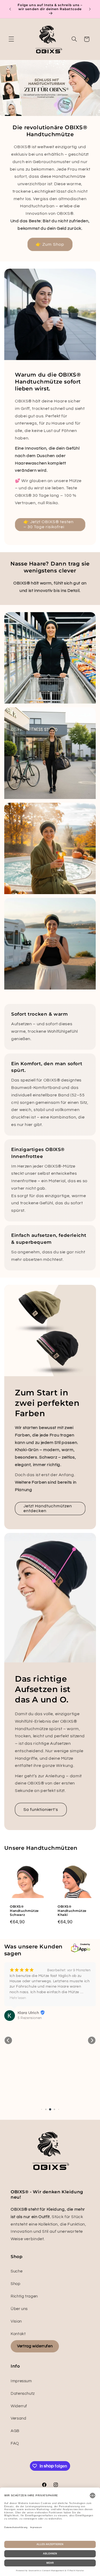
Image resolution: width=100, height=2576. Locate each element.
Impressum (21, 2381)
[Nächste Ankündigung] (90, 9)
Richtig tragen (24, 2296)
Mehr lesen (18, 1998)
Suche (17, 2271)
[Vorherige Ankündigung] (10, 9)
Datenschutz (23, 2394)
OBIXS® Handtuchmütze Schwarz (24, 1911)
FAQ (15, 2443)
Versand (18, 2418)
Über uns (19, 2309)
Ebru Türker (28, 2013)
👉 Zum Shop (50, 244)
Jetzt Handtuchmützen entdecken (48, 1509)
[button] (11, 39)
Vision (16, 2321)
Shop (16, 2284)
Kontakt (18, 2334)
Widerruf (19, 2406)
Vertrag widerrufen (35, 2346)
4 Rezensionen (30, 2018)
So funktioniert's (41, 1810)
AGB (15, 2431)
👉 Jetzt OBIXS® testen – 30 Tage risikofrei (48, 525)
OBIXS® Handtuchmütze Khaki (72, 1911)
